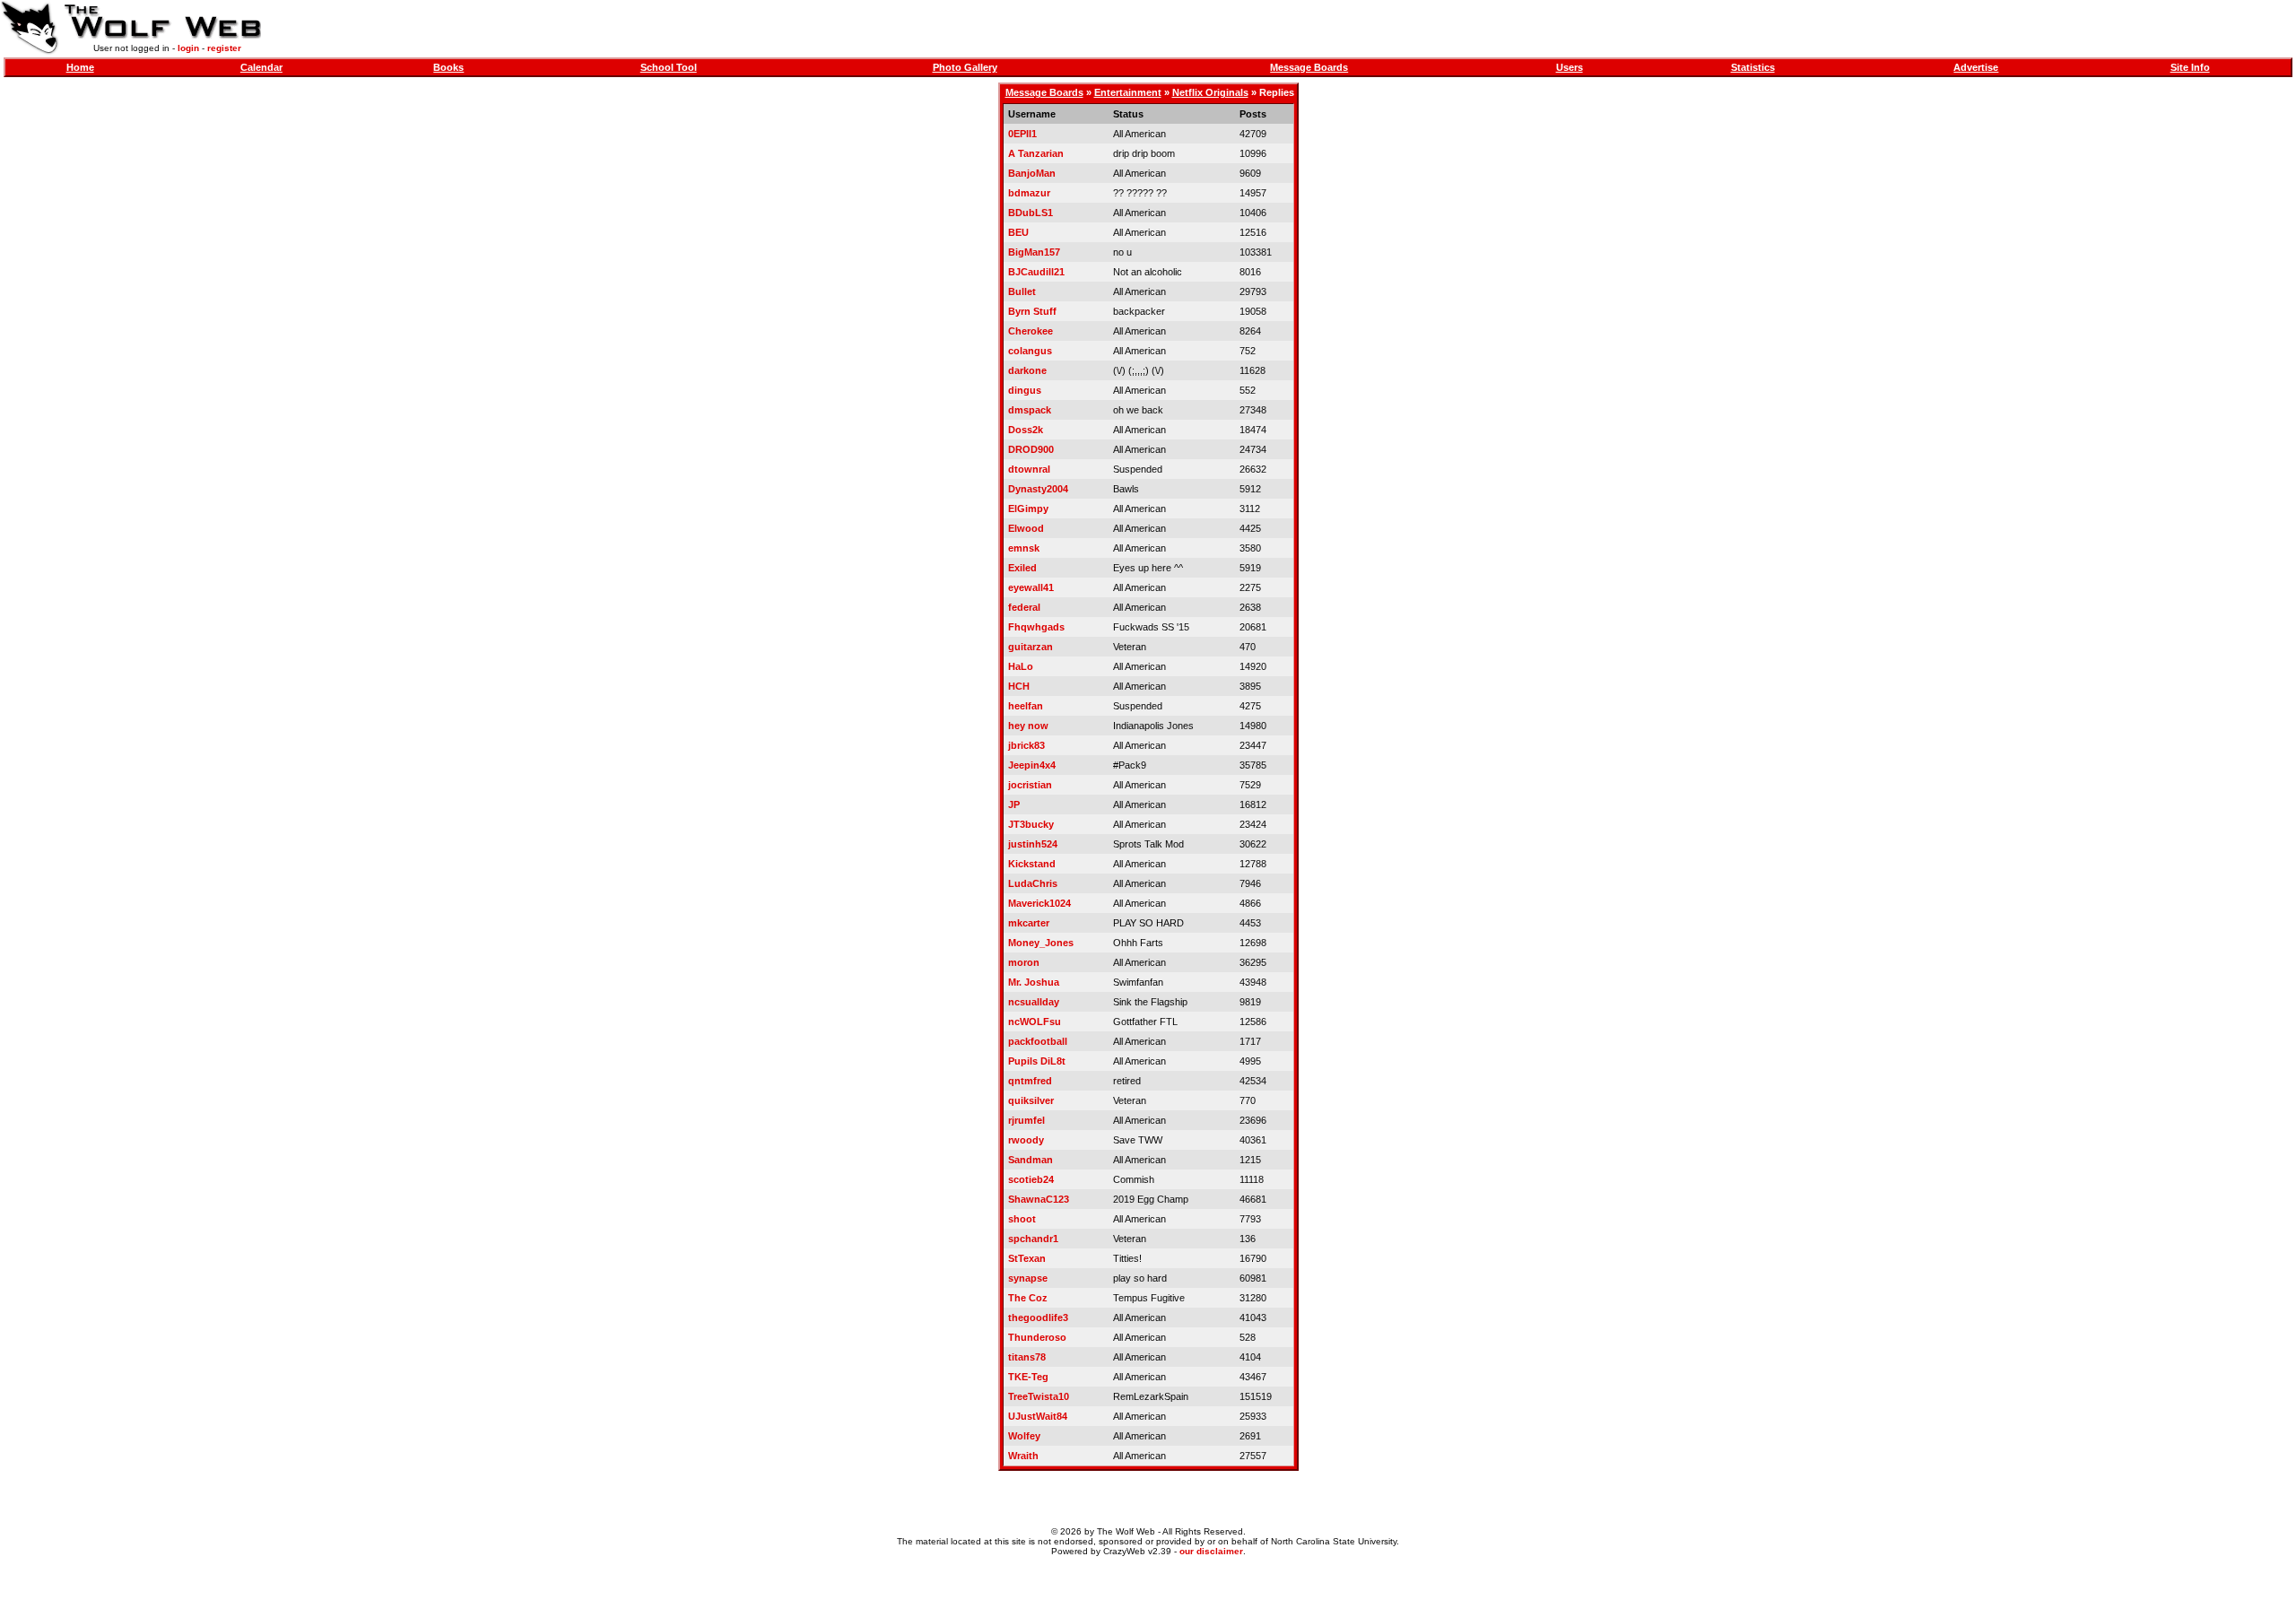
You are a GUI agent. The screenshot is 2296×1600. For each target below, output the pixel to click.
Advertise (1976, 67)
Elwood (1026, 528)
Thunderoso (1037, 1337)
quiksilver (1031, 1100)
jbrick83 (1026, 745)
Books (448, 67)
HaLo (1021, 666)
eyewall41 (1031, 587)
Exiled (1022, 568)
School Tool (669, 67)
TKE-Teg (1028, 1377)
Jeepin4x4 (1032, 765)
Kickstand (1032, 864)
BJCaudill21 (1036, 272)
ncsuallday (1034, 1002)
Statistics (1753, 67)
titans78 (1027, 1357)
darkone (1027, 370)
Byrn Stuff (1032, 311)
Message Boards (1309, 67)
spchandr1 (1033, 1239)
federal (1024, 607)
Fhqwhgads (1036, 627)
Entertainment (1128, 92)
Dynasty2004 (1038, 489)
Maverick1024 (1039, 903)
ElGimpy (1028, 509)
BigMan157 (1034, 252)
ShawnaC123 (1039, 1199)
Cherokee (1031, 331)
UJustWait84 (1038, 1416)
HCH (1019, 686)
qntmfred (1030, 1081)
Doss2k (1026, 430)
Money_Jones (1041, 943)
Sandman (1031, 1160)
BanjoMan (1032, 173)
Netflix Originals (1210, 92)
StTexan (1027, 1258)
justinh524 (1033, 844)
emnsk (1024, 548)
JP (1014, 804)
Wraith (1023, 1456)
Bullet (1022, 291)
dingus (1025, 390)
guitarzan (1031, 647)
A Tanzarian (1036, 153)
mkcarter (1029, 923)
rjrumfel (1026, 1120)
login (188, 48)
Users (1570, 67)
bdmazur (1029, 193)
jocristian (1030, 785)
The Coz (1028, 1298)
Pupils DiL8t (1037, 1061)
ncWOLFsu (1035, 1022)
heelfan (1026, 706)
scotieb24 (1031, 1179)
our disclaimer (1211, 1551)
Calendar (261, 67)
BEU (1018, 232)
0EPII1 (1022, 134)
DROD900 (1031, 449)
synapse (1028, 1278)
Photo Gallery (965, 67)
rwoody (1026, 1140)
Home (80, 67)
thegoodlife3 (1038, 1317)
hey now (1028, 726)
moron (1024, 962)
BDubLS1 (1031, 213)
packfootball (1038, 1041)
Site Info (2190, 67)
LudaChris (1033, 883)
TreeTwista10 (1039, 1396)
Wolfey (1024, 1436)
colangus (1030, 351)
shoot (1022, 1219)
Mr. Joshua (1034, 982)
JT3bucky (1031, 824)
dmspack (1030, 410)
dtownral (1029, 469)
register (224, 48)
